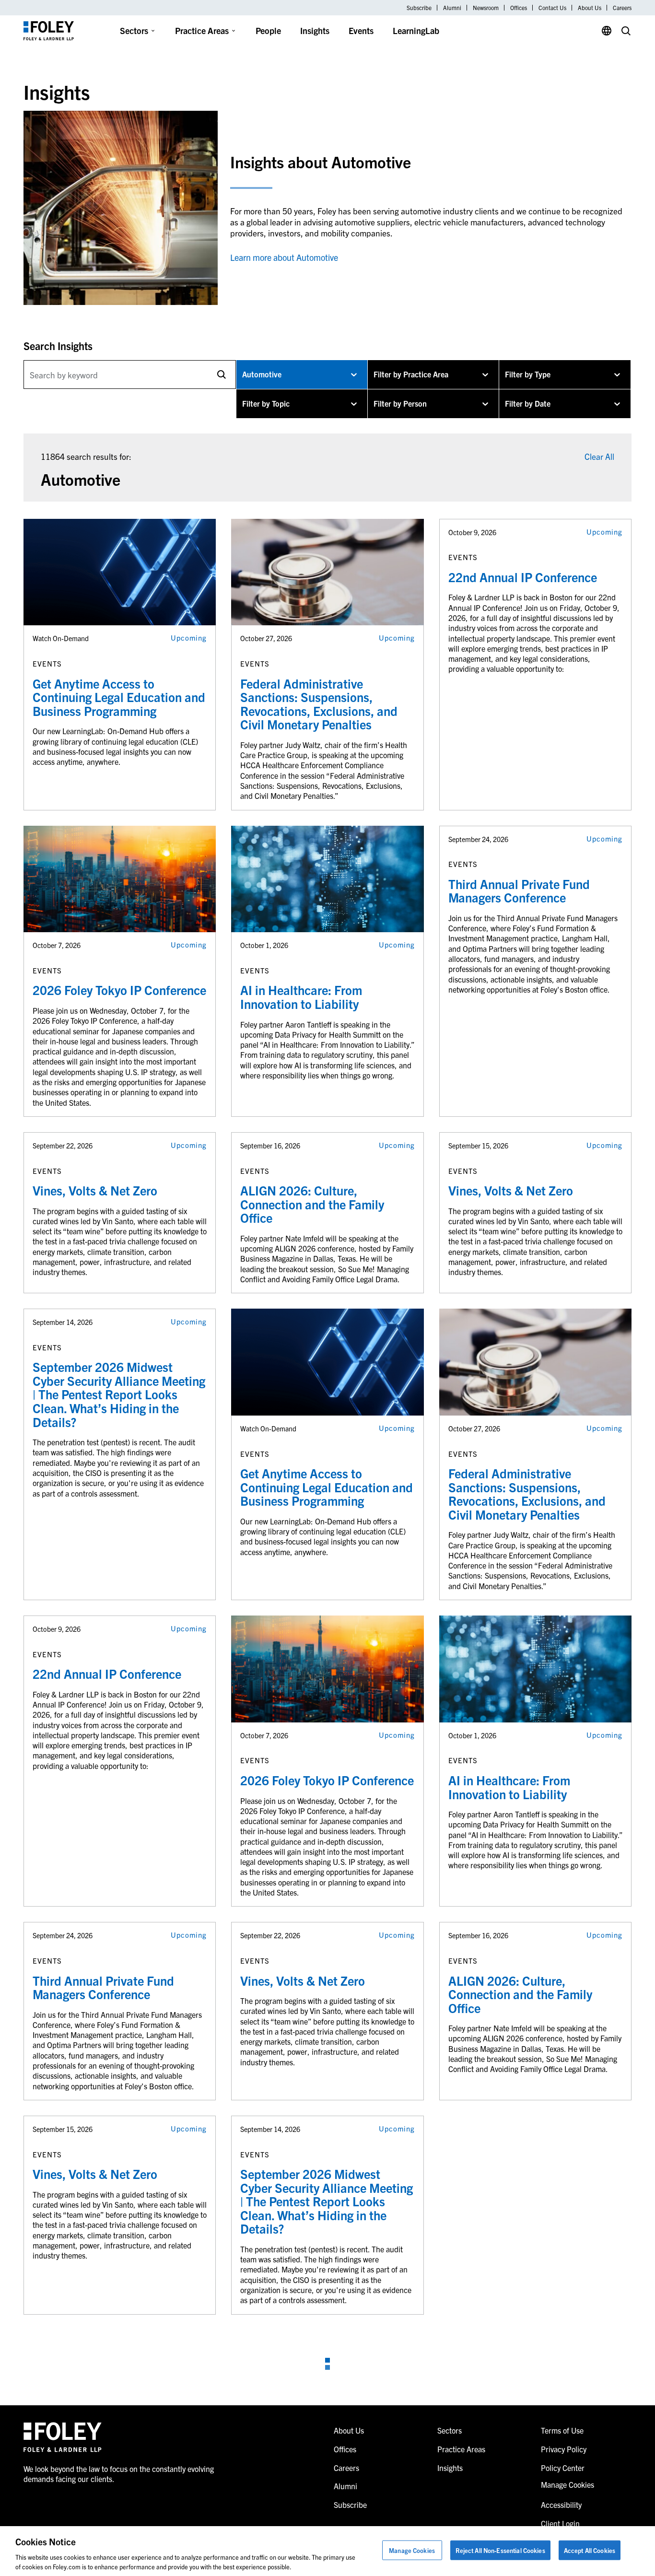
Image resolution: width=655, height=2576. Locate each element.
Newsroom (486, 8)
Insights (315, 30)
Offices (519, 8)
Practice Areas (202, 30)
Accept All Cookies (590, 2550)
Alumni (452, 8)
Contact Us (552, 8)
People (268, 30)
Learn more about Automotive (284, 257)
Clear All (599, 456)
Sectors (134, 30)
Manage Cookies (412, 2550)
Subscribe (419, 8)
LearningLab (416, 30)
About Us (590, 8)
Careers (622, 8)
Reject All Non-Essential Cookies (500, 2550)
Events (361, 30)
